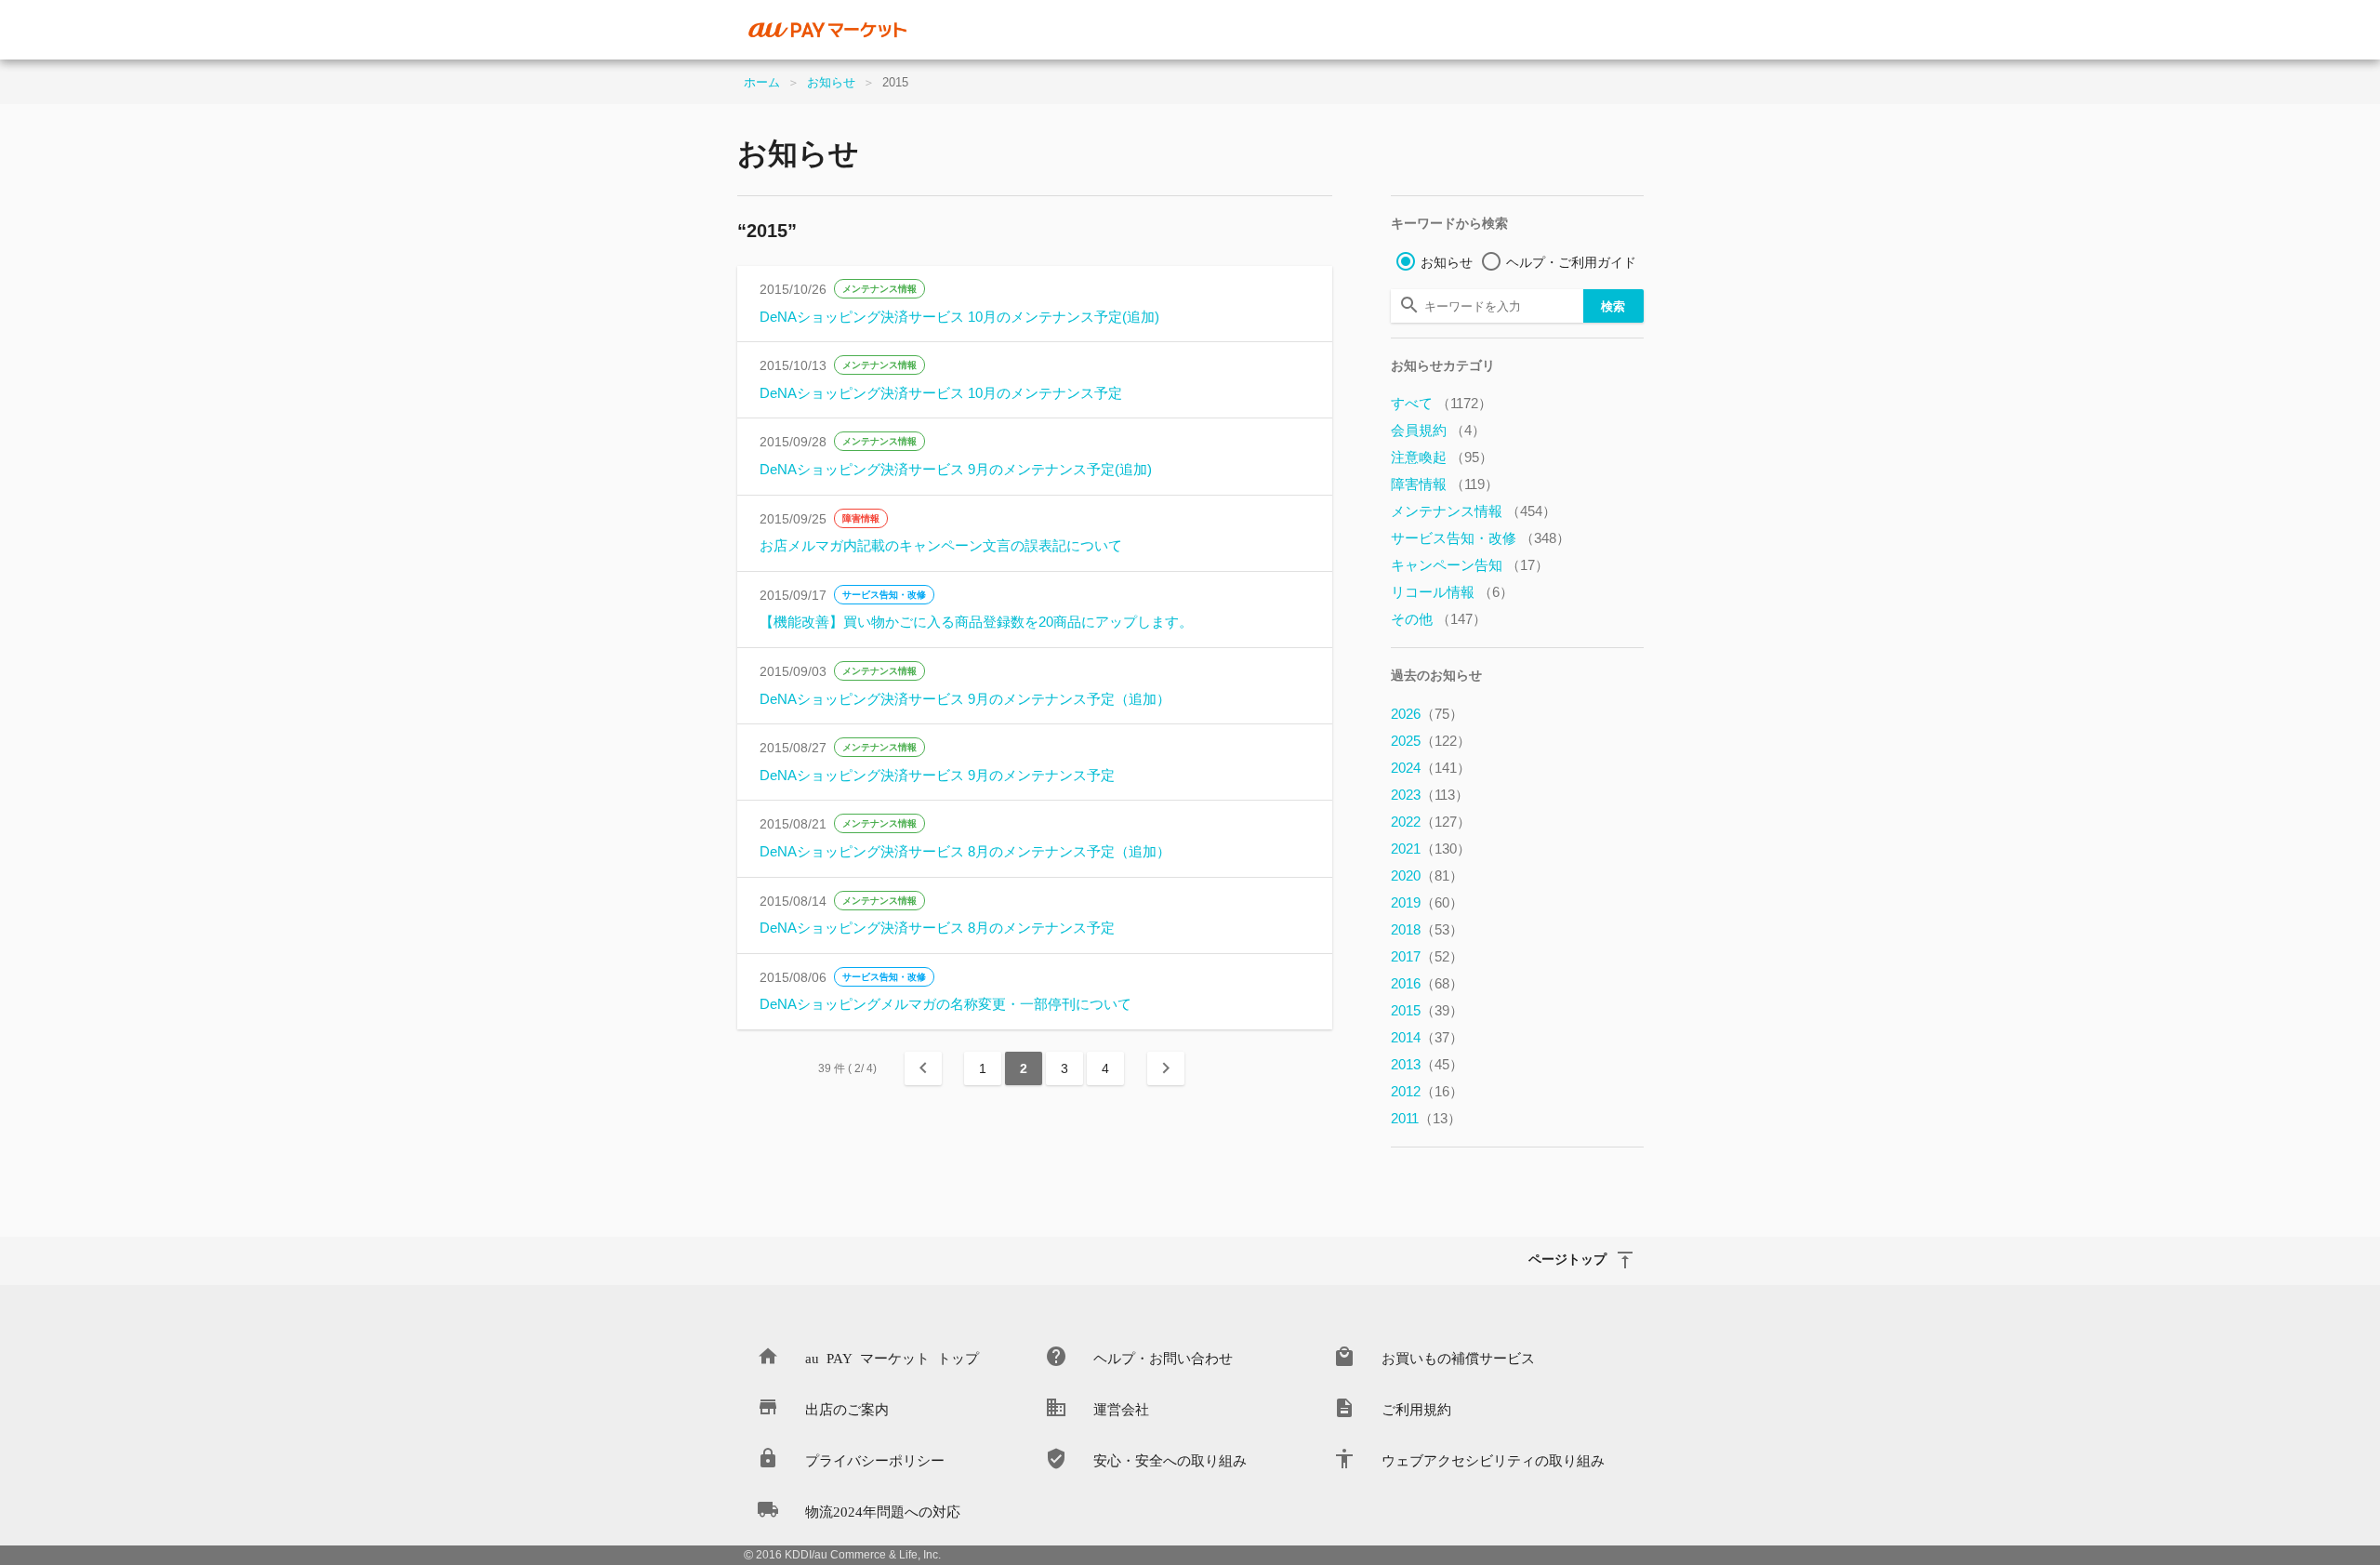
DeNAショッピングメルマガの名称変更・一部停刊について (945, 1004)
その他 (1439, 619)
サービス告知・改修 (884, 595)
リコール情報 (1452, 592)
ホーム (762, 82)
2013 (1427, 1064)
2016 (1427, 983)
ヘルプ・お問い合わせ (1163, 1357)
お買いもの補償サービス (1458, 1357)
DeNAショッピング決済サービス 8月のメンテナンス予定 (937, 928)
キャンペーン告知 (1470, 565)
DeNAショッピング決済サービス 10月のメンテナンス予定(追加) (959, 317)
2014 (1427, 1037)
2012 (1427, 1091)
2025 (1431, 741)
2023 (1430, 795)
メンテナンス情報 (879, 289)
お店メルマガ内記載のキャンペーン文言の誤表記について (941, 545)
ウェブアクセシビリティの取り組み (1493, 1459)
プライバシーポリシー (875, 1459)
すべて (1441, 403)
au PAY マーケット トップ (892, 1357)
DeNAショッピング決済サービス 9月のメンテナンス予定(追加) (956, 469)
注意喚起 (1442, 457)
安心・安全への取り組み (1170, 1459)
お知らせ (831, 82)
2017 (1427, 956)
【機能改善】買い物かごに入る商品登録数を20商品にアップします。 (976, 622)
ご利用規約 (1416, 1408)
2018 (1427, 929)
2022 (1431, 822)
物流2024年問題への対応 (883, 1511)
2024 (1431, 768)
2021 (1431, 849)
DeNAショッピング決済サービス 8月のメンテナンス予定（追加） (965, 851)
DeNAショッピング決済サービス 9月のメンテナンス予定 (937, 775)
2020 (1427, 875)
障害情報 (861, 518)
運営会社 (1121, 1408)
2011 (1426, 1118)
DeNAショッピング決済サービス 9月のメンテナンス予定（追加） (965, 699)
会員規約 (1438, 430)
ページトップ (1567, 1258)
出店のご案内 (847, 1408)
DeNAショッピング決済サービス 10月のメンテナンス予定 (941, 393)
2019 (1427, 902)
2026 (1427, 714)
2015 (1427, 1010)
